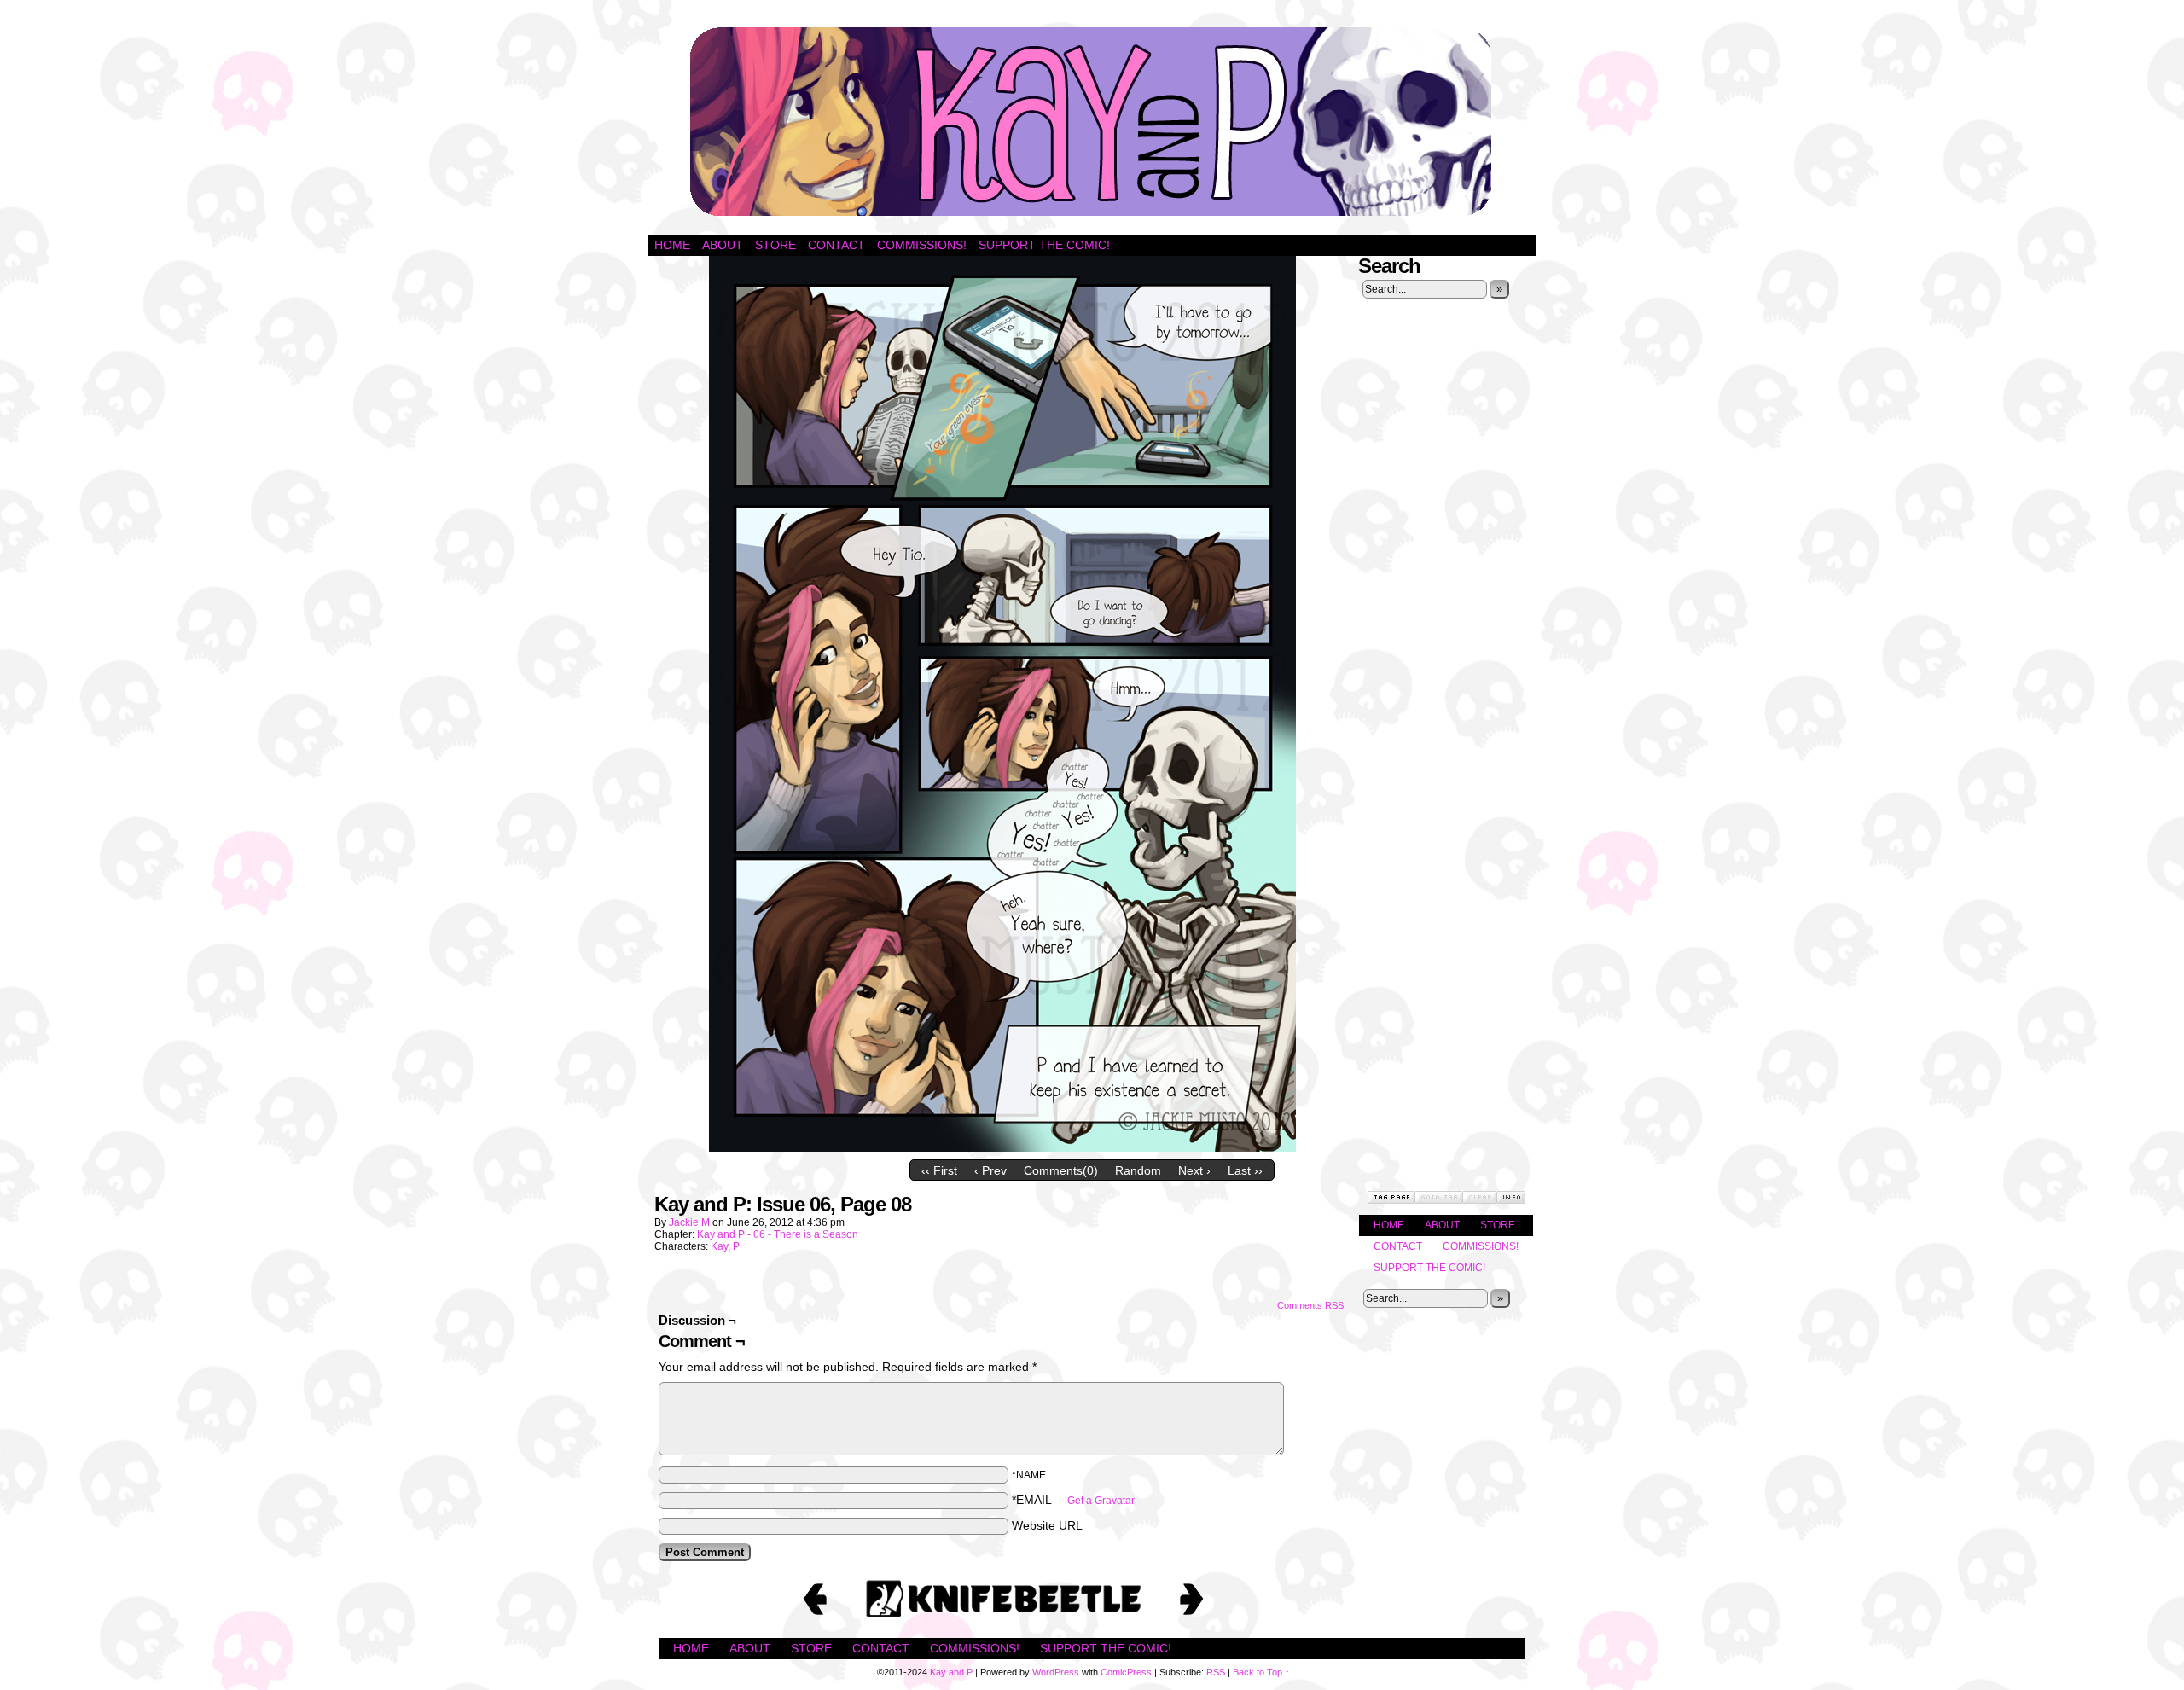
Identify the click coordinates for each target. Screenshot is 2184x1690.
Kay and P (1092, 122)
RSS (1216, 1672)
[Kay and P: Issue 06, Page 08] (1002, 1147)
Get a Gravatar (1101, 1501)
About (723, 245)
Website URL (1047, 1525)
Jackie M (689, 1222)
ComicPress (1126, 1672)
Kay (719, 1246)
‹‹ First (939, 1170)
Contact (836, 245)
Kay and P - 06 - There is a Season (778, 1234)
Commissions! (922, 245)
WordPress (1056, 1672)
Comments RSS (1310, 1305)
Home (672, 245)
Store (775, 245)
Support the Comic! (1044, 245)
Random (1138, 1170)
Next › (1194, 1170)
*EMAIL (1073, 1500)
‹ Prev (990, 1170)
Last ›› (1245, 1170)
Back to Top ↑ (1261, 1672)
